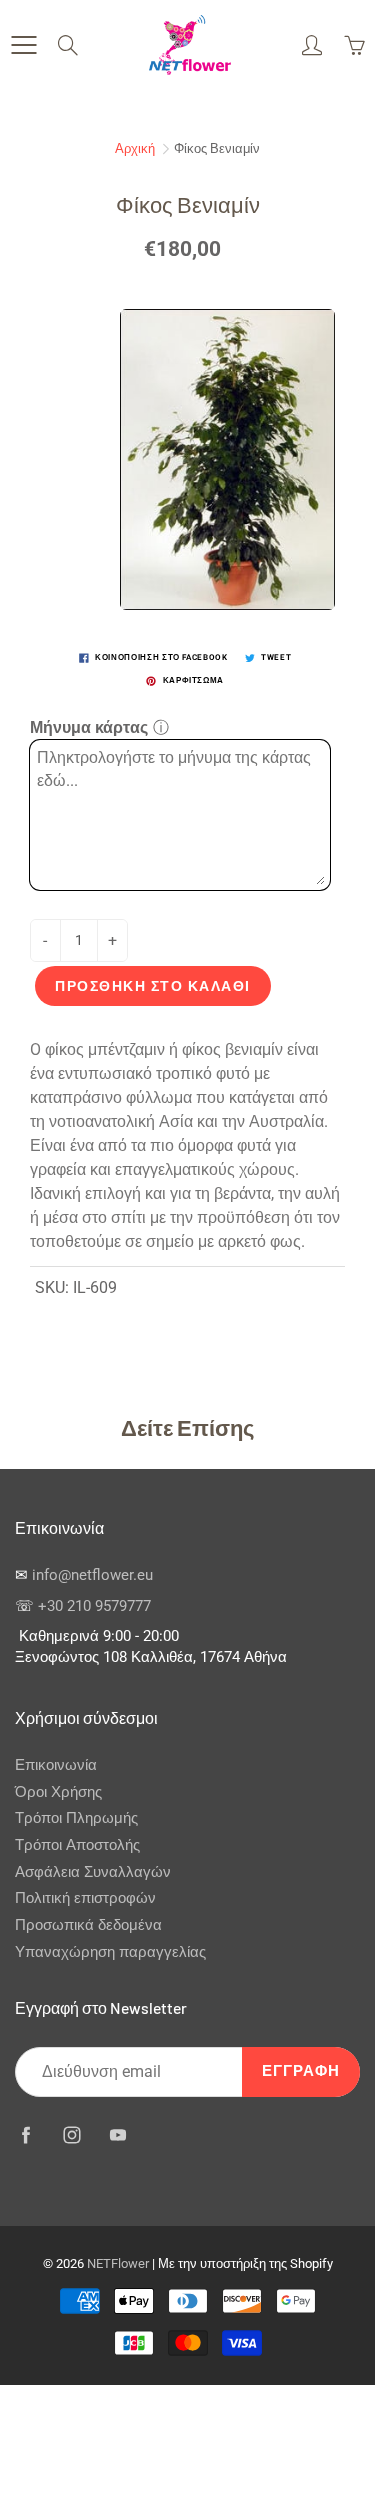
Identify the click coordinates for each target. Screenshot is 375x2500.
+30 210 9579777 (94, 1606)
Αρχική (135, 148)
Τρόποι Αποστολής (77, 1845)
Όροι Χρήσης (58, 1792)
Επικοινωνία (56, 1765)
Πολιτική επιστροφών (85, 1898)
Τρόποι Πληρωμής (76, 1818)
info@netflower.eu (92, 1575)
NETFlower (118, 2263)
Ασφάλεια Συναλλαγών (93, 1872)
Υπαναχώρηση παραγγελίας (110, 1952)
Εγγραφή (301, 2071)
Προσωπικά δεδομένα (88, 1925)
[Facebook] (25, 2134)
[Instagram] (71, 2134)
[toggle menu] (23, 45)
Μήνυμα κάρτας (89, 727)
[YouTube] (117, 2134)
